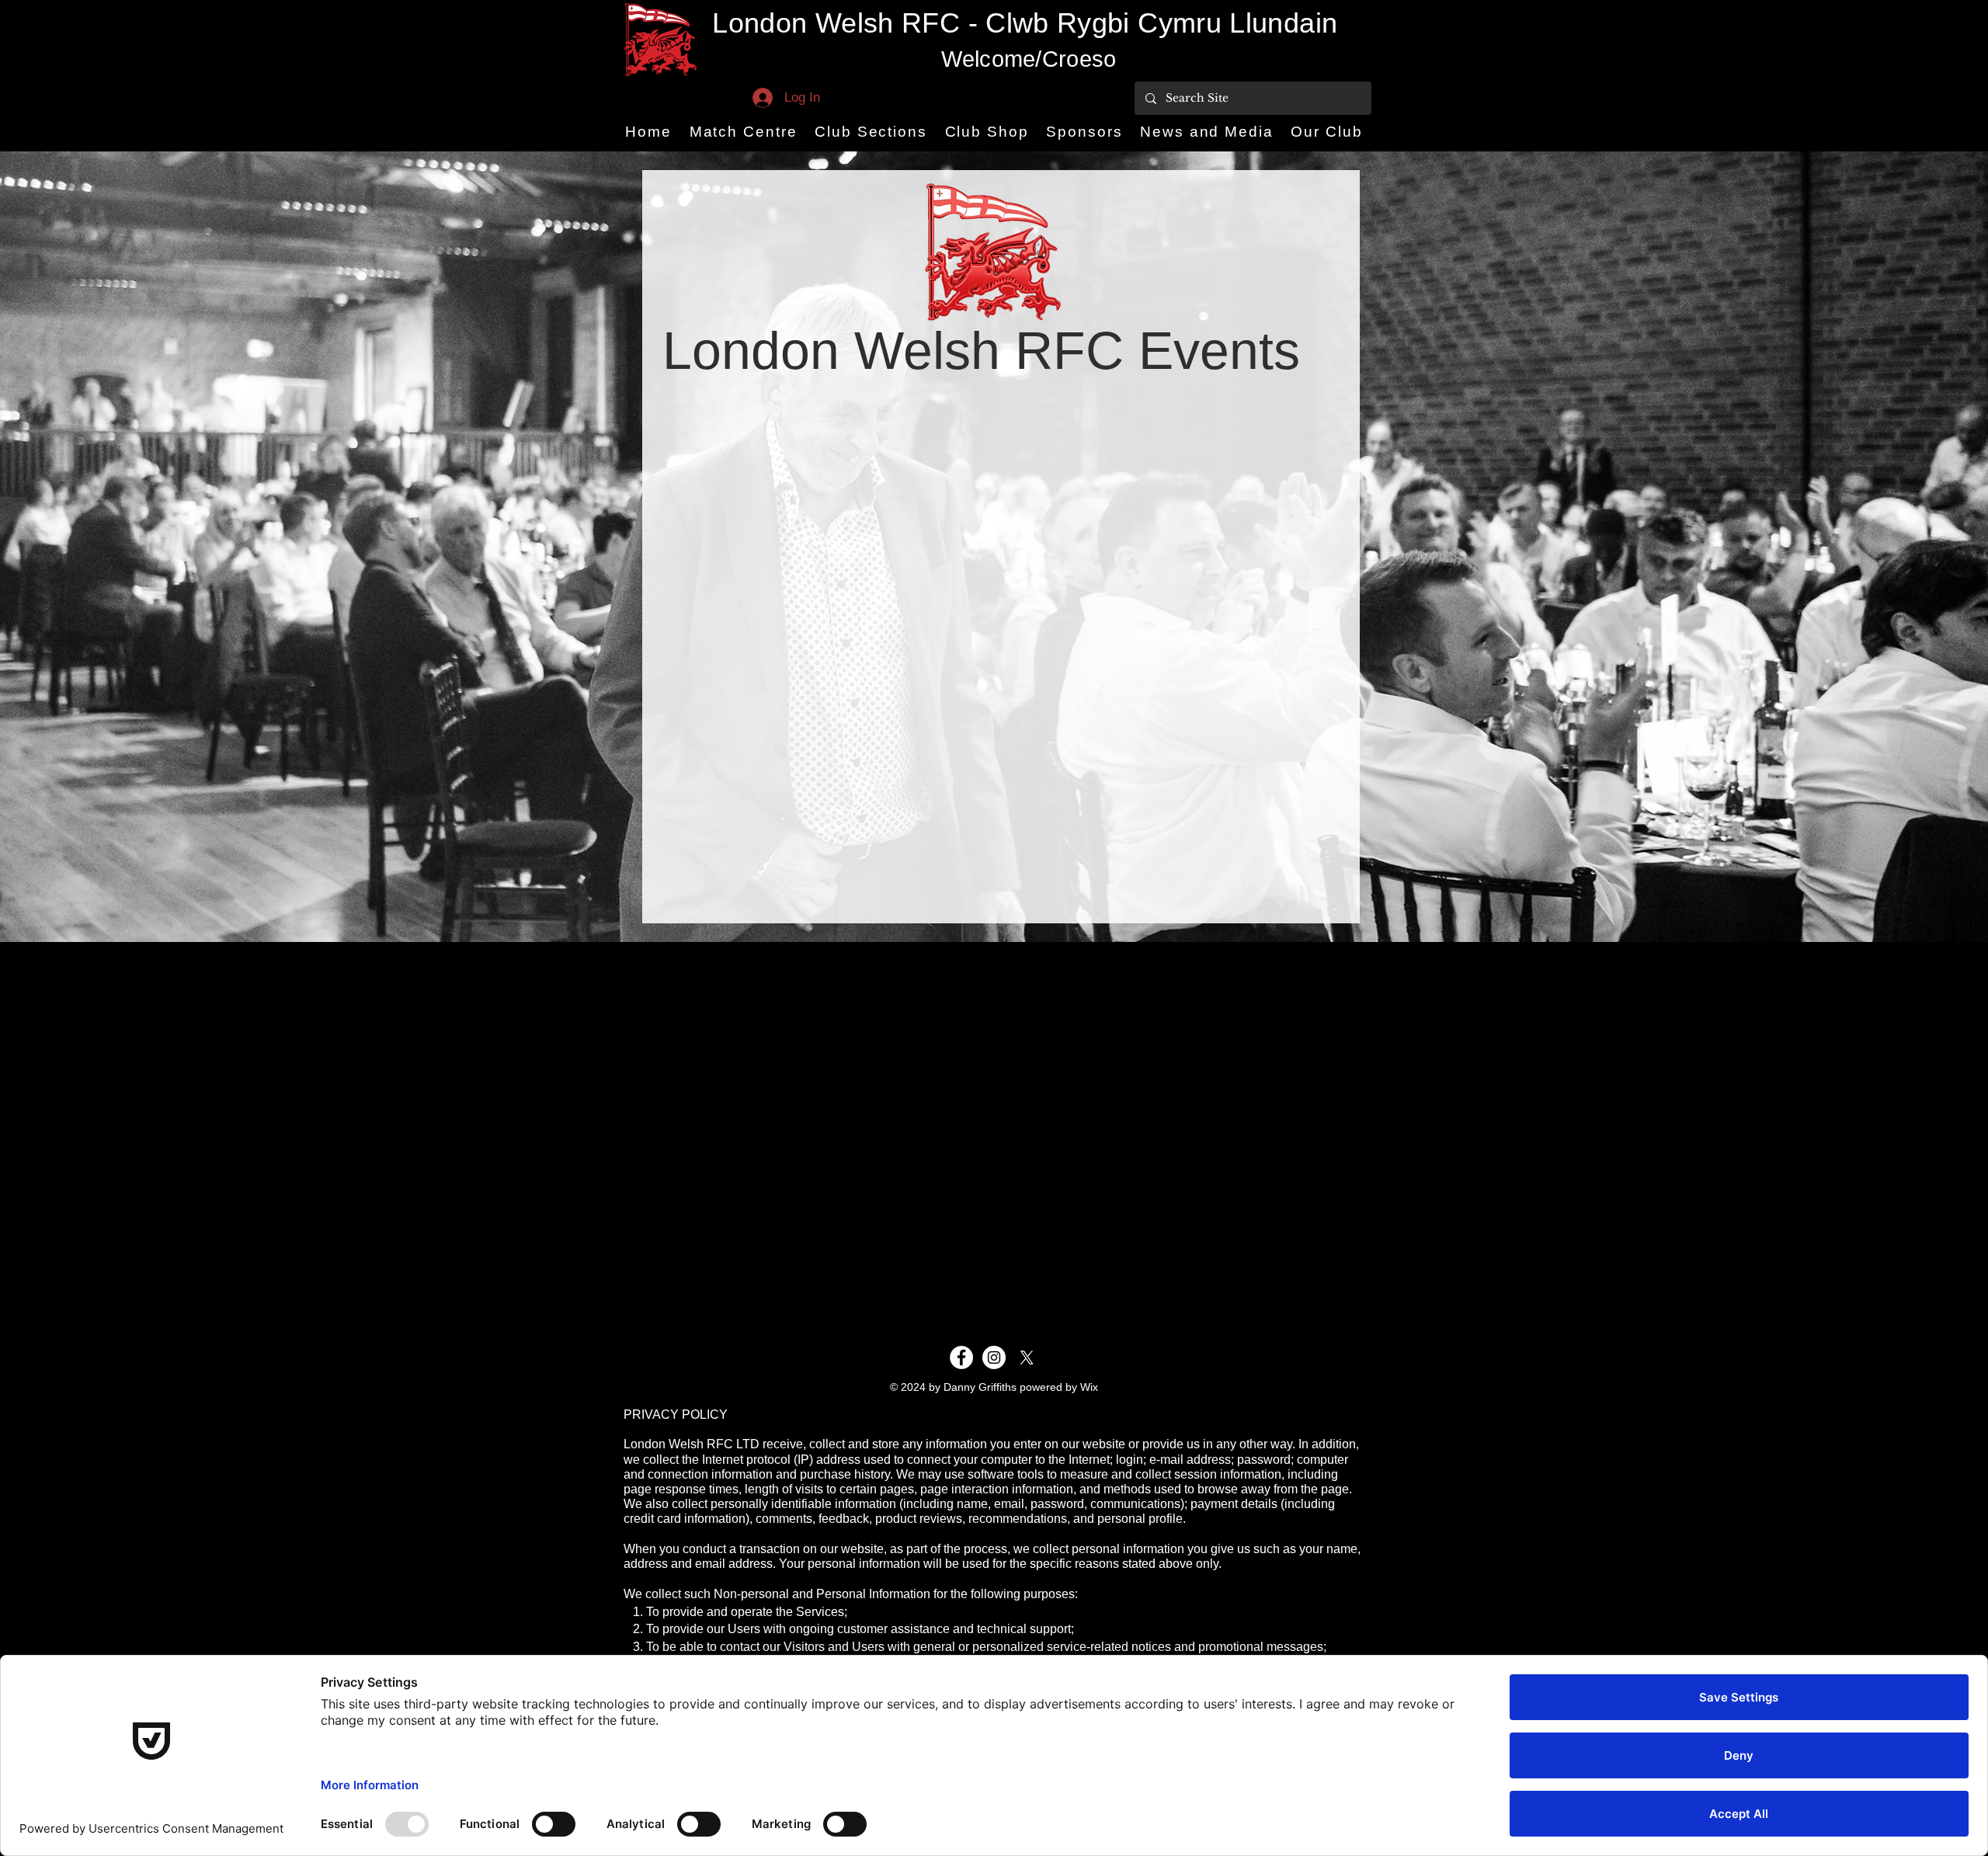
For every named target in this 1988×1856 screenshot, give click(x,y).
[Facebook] (961, 1357)
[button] (743, 132)
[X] (1027, 1357)
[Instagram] (994, 1357)
